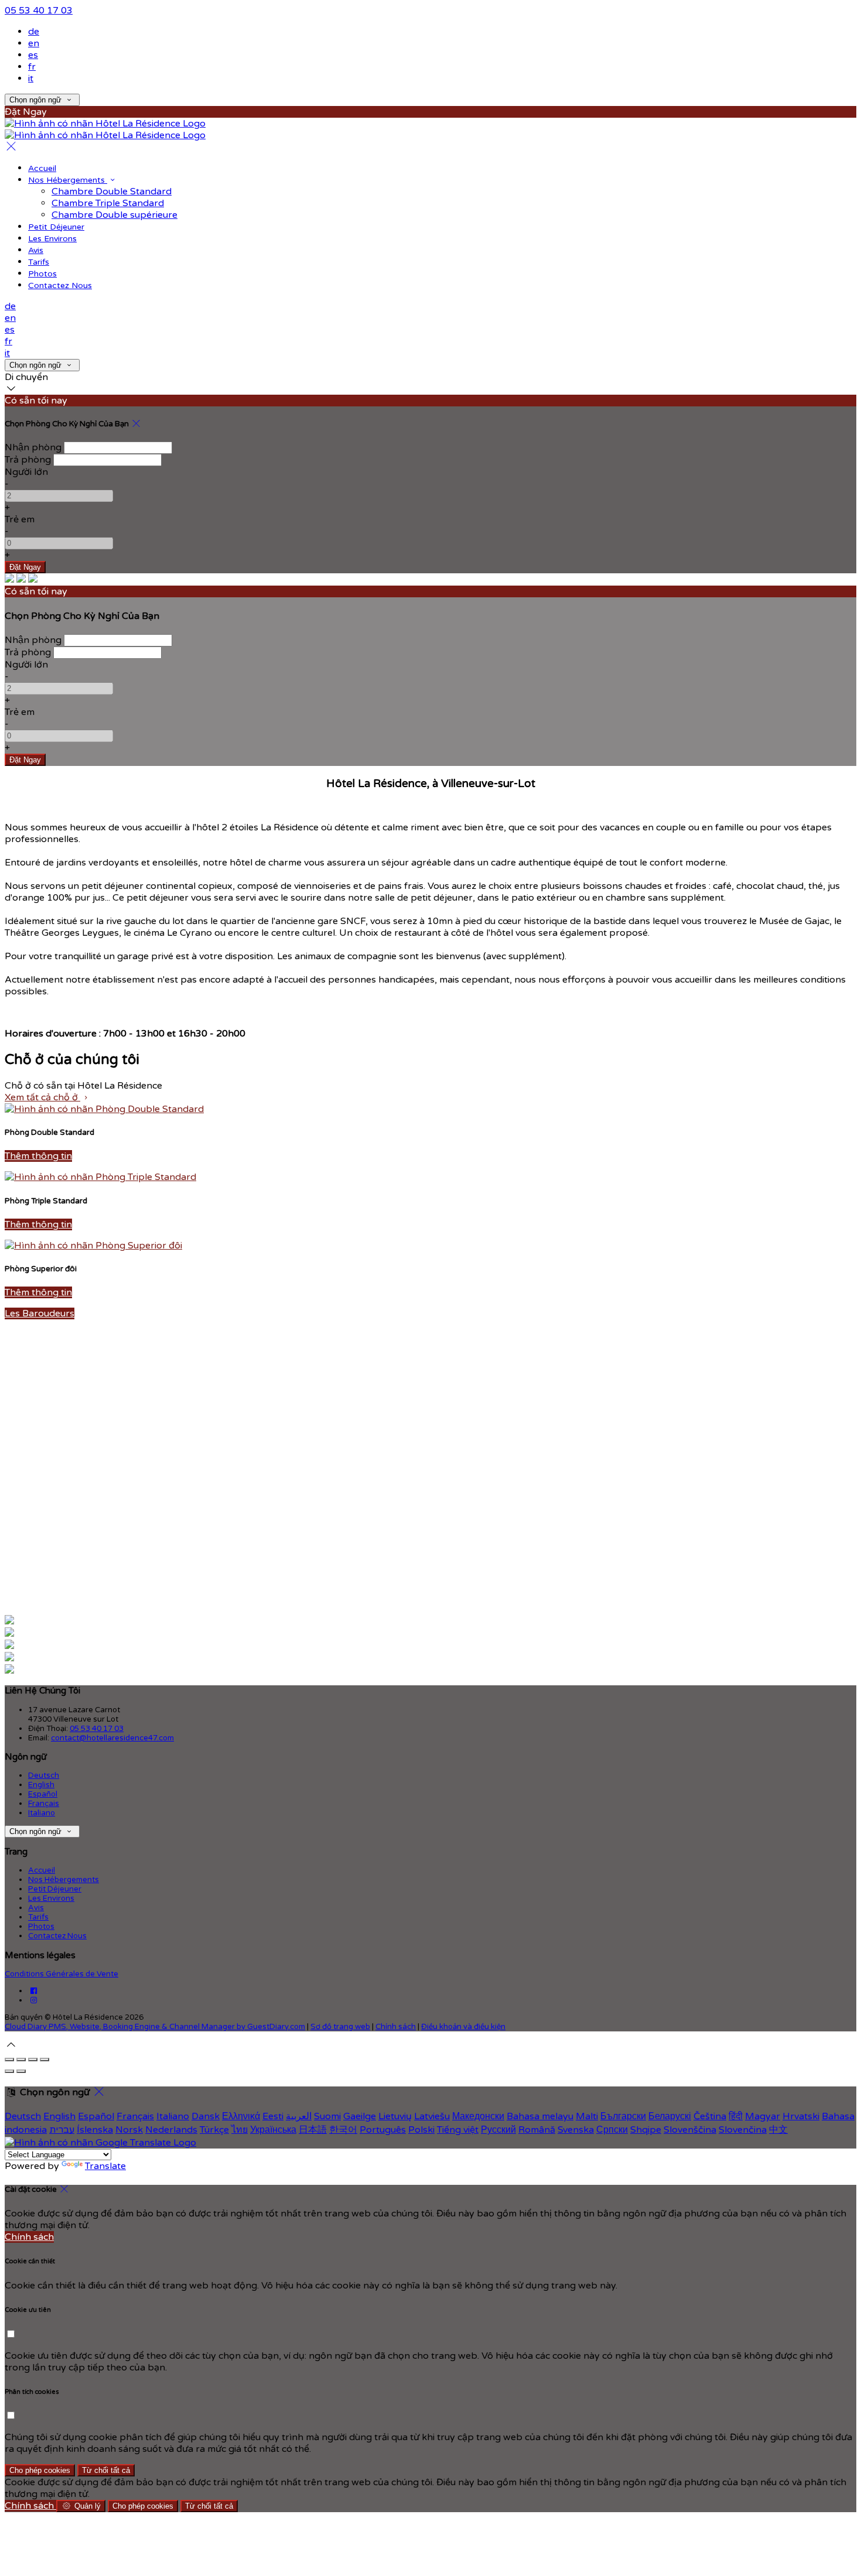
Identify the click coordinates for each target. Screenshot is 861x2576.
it (31, 78)
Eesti (273, 2116)
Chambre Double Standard (112, 191)
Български (623, 2116)
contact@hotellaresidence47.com (112, 1738)
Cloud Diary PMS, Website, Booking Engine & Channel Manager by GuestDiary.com (155, 2027)
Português (383, 2130)
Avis (36, 250)
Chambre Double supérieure (115, 215)
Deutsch (44, 1776)
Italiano (42, 1813)
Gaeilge (360, 2116)
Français (44, 1804)
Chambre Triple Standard (108, 203)
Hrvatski (801, 2116)
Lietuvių (395, 2116)
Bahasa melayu (540, 2116)
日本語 (313, 2130)
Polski (421, 2130)
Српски (612, 2130)
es (33, 55)
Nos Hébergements (68, 180)
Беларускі (670, 2116)
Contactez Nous (60, 285)
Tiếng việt (458, 2130)
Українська (273, 2130)
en (34, 43)
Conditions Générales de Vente (61, 1974)
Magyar (763, 2116)
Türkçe (214, 2130)
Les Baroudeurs (40, 1313)
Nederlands (171, 2130)
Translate (105, 2166)
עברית (62, 2130)
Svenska (576, 2130)
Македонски (478, 2116)
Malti (587, 2116)
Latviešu (432, 2116)
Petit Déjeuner (56, 227)
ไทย (240, 2130)
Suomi (327, 2116)
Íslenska (95, 2130)
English (41, 1785)
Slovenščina (690, 2130)
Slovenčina (743, 2130)
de (34, 32)
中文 (778, 2130)
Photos (42, 274)
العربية (299, 2116)
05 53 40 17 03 (39, 11)
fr (32, 67)
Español (43, 1794)
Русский (498, 2130)
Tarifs (39, 262)
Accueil (42, 168)
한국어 (343, 2130)
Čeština (710, 2116)
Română (537, 2130)
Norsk (129, 2130)
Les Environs (52, 239)
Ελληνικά (241, 2116)
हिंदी (736, 2116)
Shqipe (646, 2130)
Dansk (206, 2116)
